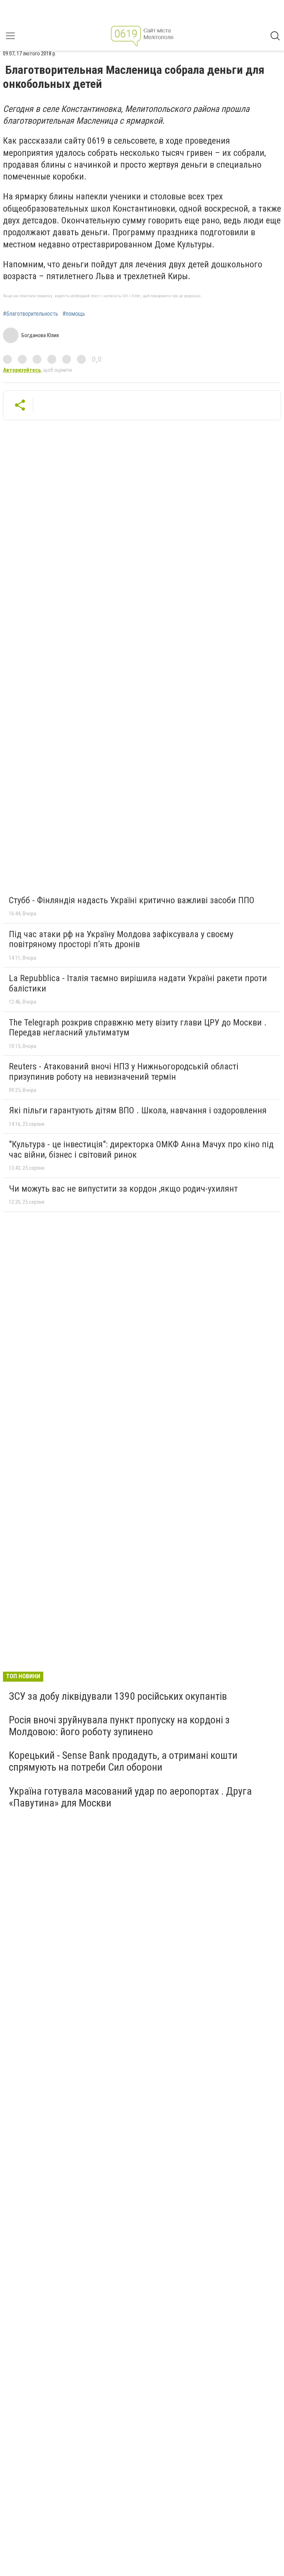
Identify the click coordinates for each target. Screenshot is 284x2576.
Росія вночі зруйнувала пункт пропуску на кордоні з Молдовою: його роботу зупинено (119, 1726)
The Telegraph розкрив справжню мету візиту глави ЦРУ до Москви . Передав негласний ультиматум (138, 1028)
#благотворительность (31, 314)
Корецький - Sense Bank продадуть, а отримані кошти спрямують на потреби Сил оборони (123, 1761)
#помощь (74, 314)
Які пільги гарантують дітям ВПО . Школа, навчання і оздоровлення (138, 1110)
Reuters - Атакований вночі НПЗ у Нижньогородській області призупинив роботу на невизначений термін (124, 1072)
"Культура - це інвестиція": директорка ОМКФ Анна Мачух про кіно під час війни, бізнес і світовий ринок (141, 1150)
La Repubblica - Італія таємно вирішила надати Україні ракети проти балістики (138, 983)
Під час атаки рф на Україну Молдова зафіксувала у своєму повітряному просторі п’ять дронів (121, 939)
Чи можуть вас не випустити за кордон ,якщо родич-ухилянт (123, 1189)
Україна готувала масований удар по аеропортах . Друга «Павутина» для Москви (130, 1797)
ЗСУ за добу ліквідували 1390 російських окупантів (118, 1696)
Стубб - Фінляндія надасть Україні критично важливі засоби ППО (132, 900)
